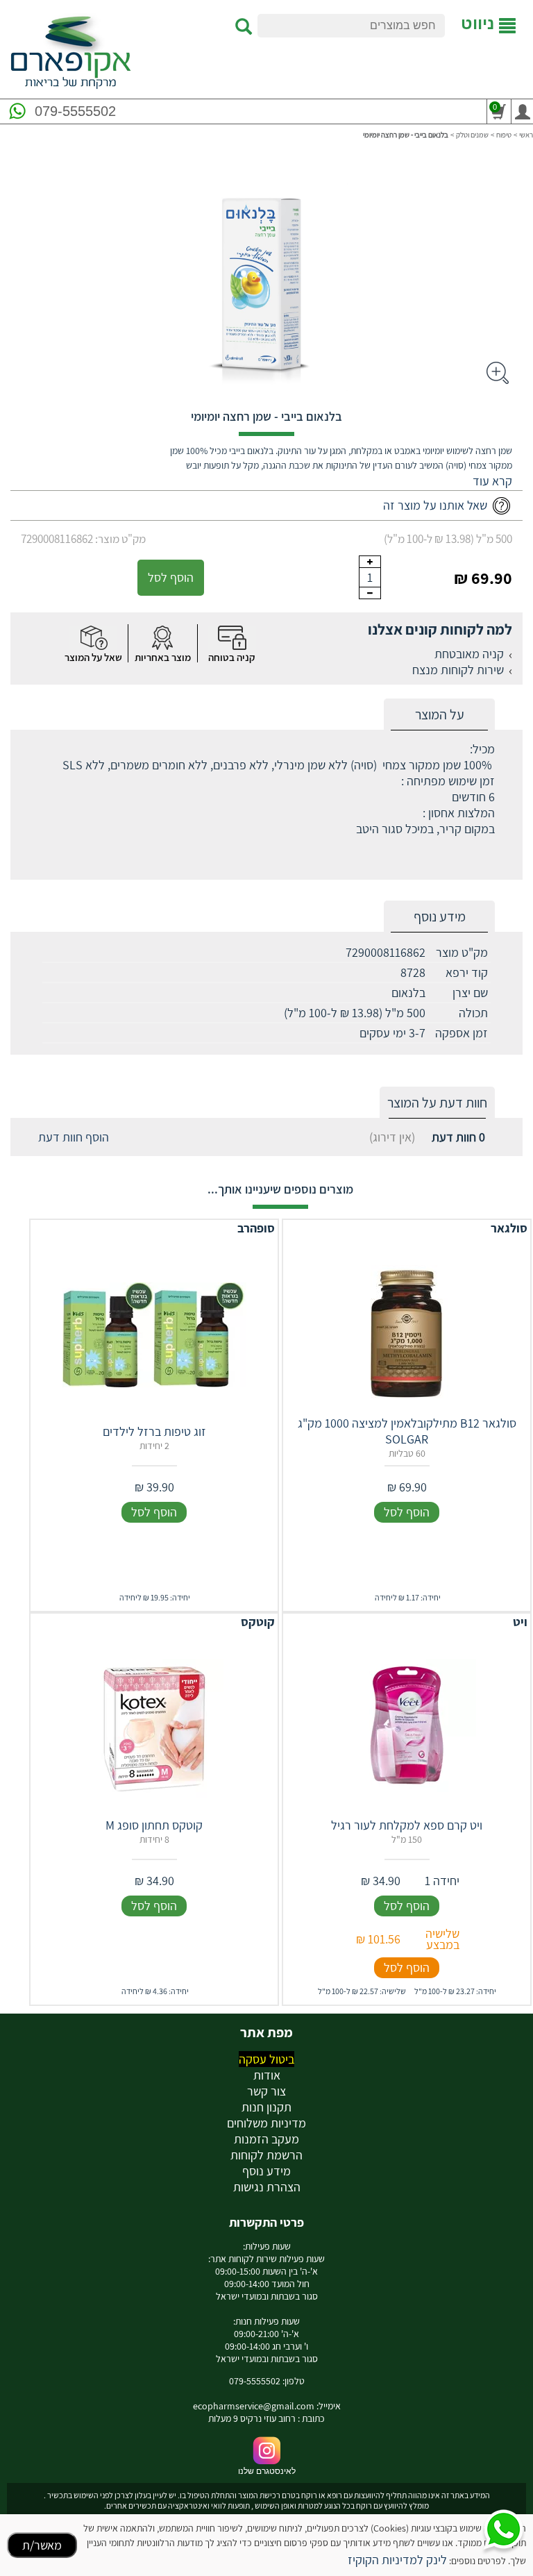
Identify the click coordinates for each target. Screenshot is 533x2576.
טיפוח (504, 135)
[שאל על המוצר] (93, 638)
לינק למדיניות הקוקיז (397, 2560)
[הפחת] (370, 593)
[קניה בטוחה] (232, 638)
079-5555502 (75, 111)
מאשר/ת (42, 2545)
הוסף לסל (171, 577)
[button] (492, 481)
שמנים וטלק (472, 135)
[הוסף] (370, 562)
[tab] (439, 715)
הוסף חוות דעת (74, 1137)
